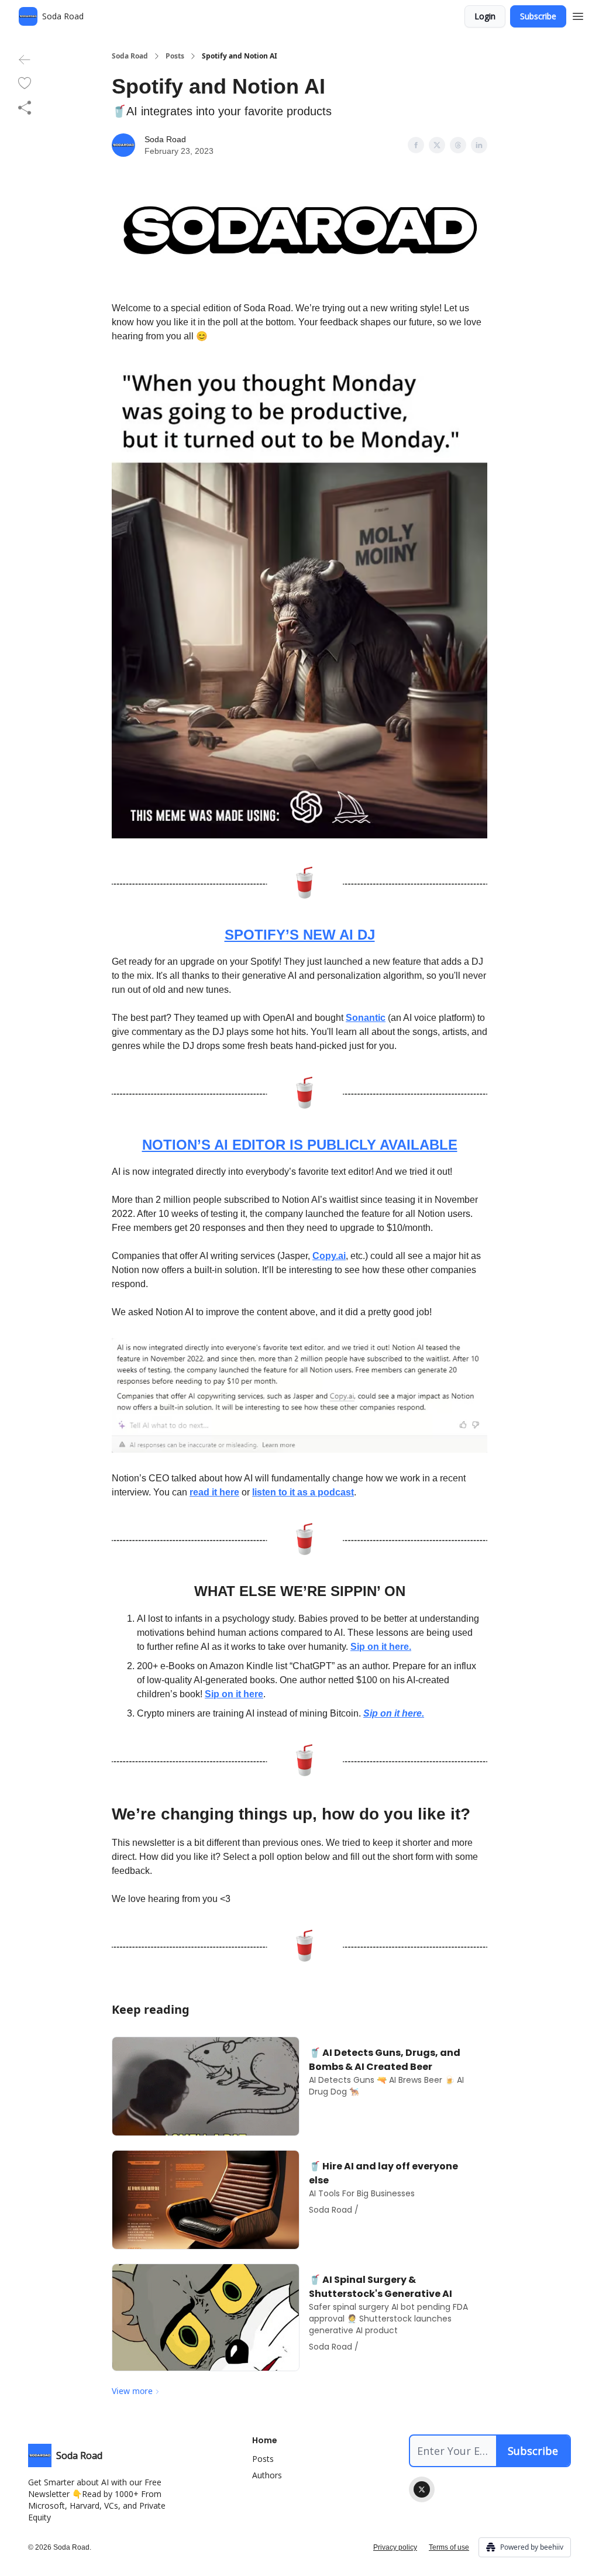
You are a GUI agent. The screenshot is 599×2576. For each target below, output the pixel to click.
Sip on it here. (381, 1647)
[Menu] (578, 15)
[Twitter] (422, 2489)
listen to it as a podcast (303, 1492)
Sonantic (366, 1018)
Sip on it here (234, 1694)
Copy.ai (329, 1256)
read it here (214, 1492)
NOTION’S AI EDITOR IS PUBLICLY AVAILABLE (300, 1145)
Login (485, 16)
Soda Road (130, 56)
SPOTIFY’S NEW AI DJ (300, 935)
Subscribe (538, 16)
